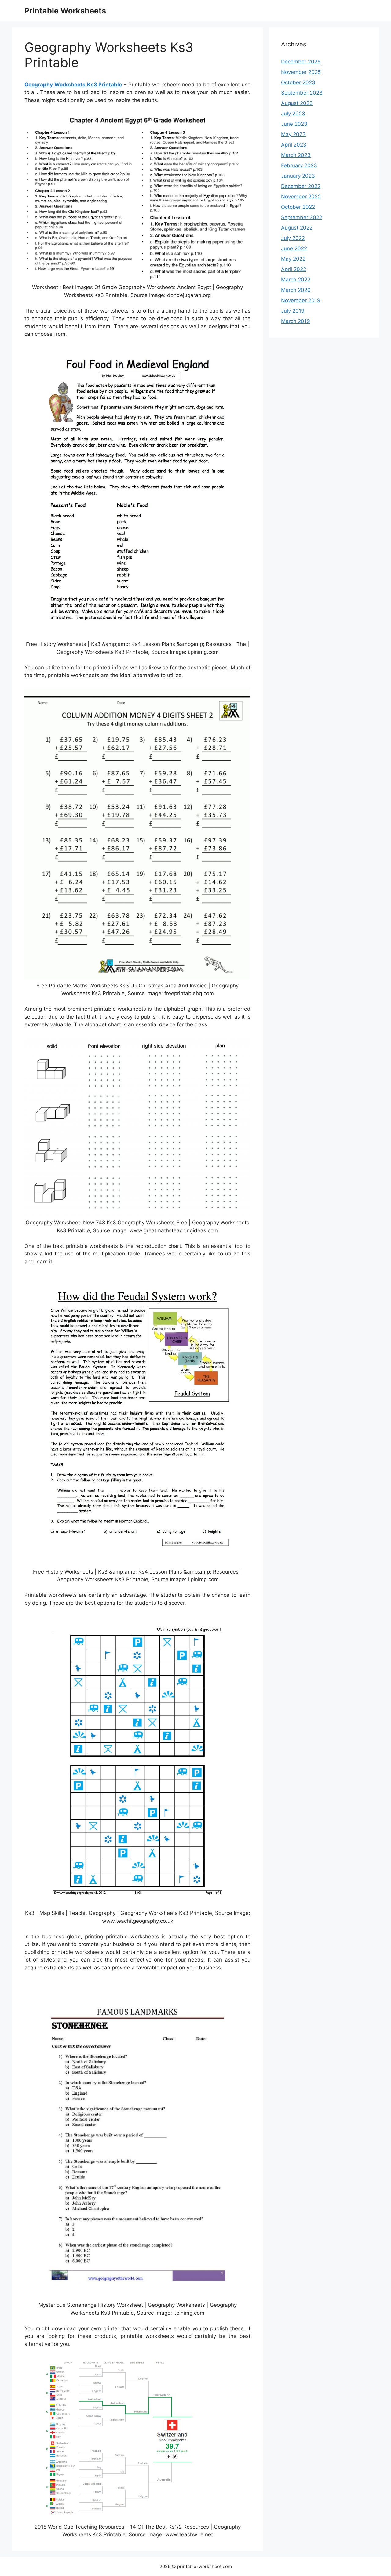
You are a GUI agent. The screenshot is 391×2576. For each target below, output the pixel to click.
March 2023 (296, 155)
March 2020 (296, 290)
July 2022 (293, 238)
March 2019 (296, 321)
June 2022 (294, 248)
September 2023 (302, 93)
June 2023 (294, 124)
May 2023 (293, 134)
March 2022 (296, 280)
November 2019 (301, 300)
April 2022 (294, 269)
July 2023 (293, 114)
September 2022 (302, 217)
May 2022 (293, 259)
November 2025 (301, 72)
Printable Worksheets (65, 11)
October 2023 (298, 82)
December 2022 (301, 186)
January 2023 (298, 176)
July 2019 (293, 311)
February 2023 (299, 165)
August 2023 (297, 103)
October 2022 (298, 207)
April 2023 (294, 145)
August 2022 (297, 228)
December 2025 (301, 62)
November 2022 (301, 197)
